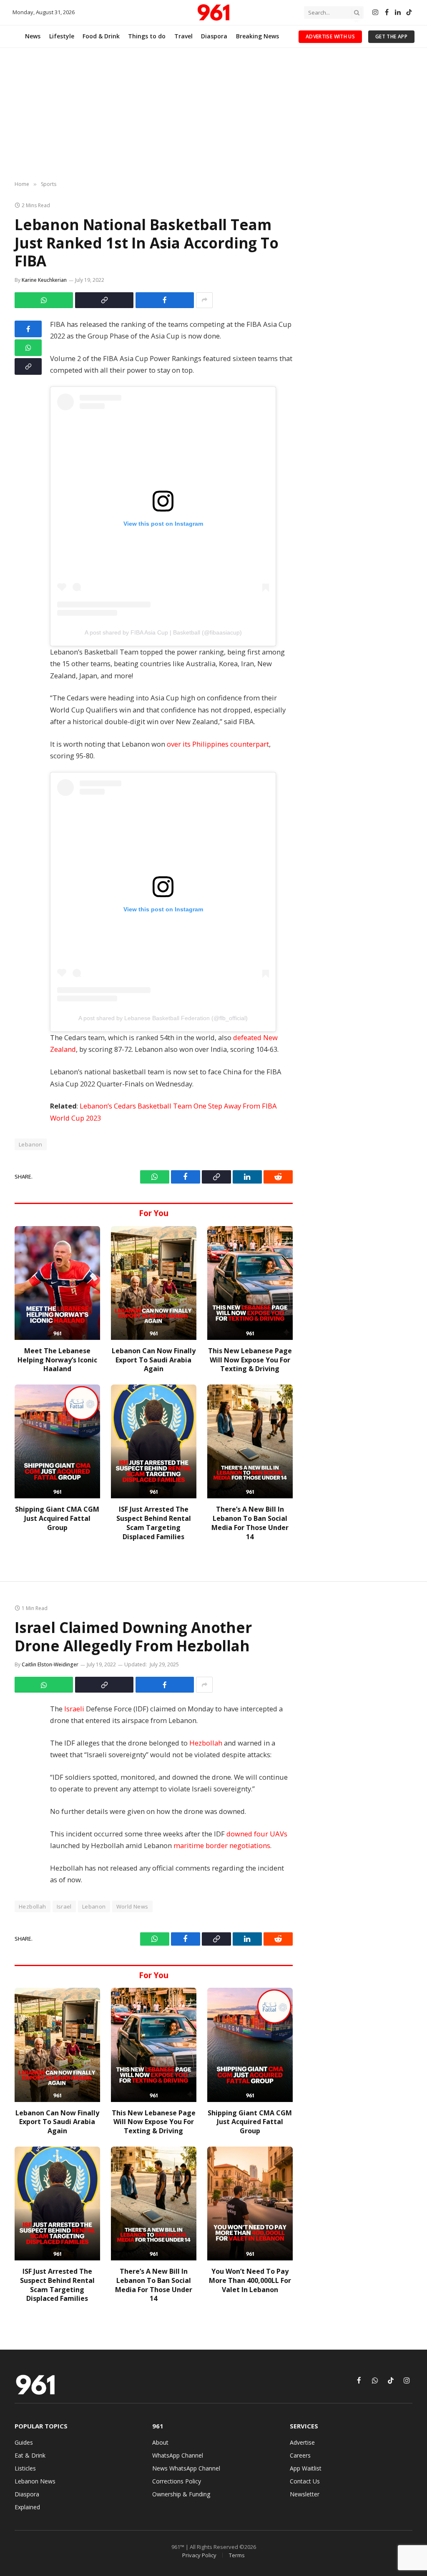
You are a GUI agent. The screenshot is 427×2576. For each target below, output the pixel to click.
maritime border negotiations (222, 1845)
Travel (183, 36)
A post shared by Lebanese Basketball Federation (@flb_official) (163, 1018)
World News (132, 1906)
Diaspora (214, 36)
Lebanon (94, 1906)
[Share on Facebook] (165, 300)
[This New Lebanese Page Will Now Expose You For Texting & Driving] (250, 1283)
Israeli (75, 1709)
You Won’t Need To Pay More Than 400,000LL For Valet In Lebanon (250, 2281)
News (33, 36)
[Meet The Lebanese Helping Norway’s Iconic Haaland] (57, 1283)
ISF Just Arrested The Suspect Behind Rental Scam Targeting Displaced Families (154, 1523)
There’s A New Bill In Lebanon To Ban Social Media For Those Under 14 (250, 1523)
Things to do (147, 36)
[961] (213, 13)
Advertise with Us (330, 36)
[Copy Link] (104, 300)
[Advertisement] (213, 115)
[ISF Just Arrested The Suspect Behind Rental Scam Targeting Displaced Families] (154, 1441)
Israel (64, 1906)
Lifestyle (62, 36)
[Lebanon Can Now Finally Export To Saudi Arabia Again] (154, 1283)
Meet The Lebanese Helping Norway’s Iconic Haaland (57, 1360)
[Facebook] (28, 329)
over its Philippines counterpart (218, 744)
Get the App (391, 36)
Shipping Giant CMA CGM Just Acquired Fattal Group (57, 1519)
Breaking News (257, 36)
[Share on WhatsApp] (44, 300)
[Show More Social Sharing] (204, 300)
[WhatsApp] (28, 348)
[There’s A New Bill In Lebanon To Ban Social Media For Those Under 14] (250, 1441)
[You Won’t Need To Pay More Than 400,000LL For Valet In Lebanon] (250, 2204)
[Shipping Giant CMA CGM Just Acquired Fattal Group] (57, 1441)
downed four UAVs (257, 1834)
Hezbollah (207, 1743)
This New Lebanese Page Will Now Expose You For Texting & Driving (250, 1360)
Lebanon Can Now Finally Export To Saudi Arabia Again (154, 1360)
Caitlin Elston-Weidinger (50, 1664)
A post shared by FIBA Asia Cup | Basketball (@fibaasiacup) (163, 632)
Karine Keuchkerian (44, 280)
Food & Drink (101, 36)
